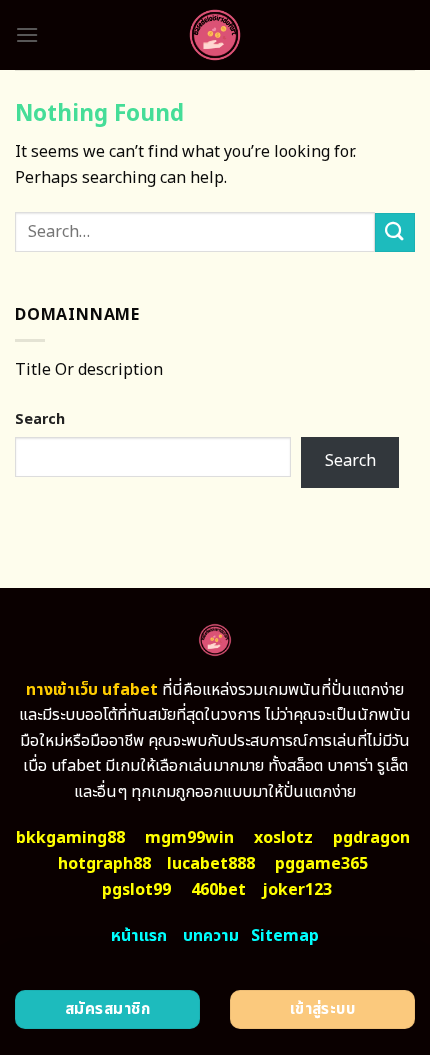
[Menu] (27, 34)
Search (40, 419)
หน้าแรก (139, 936)
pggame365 (321, 864)
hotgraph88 (104, 864)
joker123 (297, 890)
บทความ (211, 936)
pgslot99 (136, 890)
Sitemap (285, 936)
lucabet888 (211, 864)
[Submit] (395, 232)
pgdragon (371, 838)
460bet (218, 890)
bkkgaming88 (70, 838)
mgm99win (189, 838)
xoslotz (283, 838)
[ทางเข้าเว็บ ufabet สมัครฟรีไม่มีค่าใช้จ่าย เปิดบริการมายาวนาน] (215, 35)
